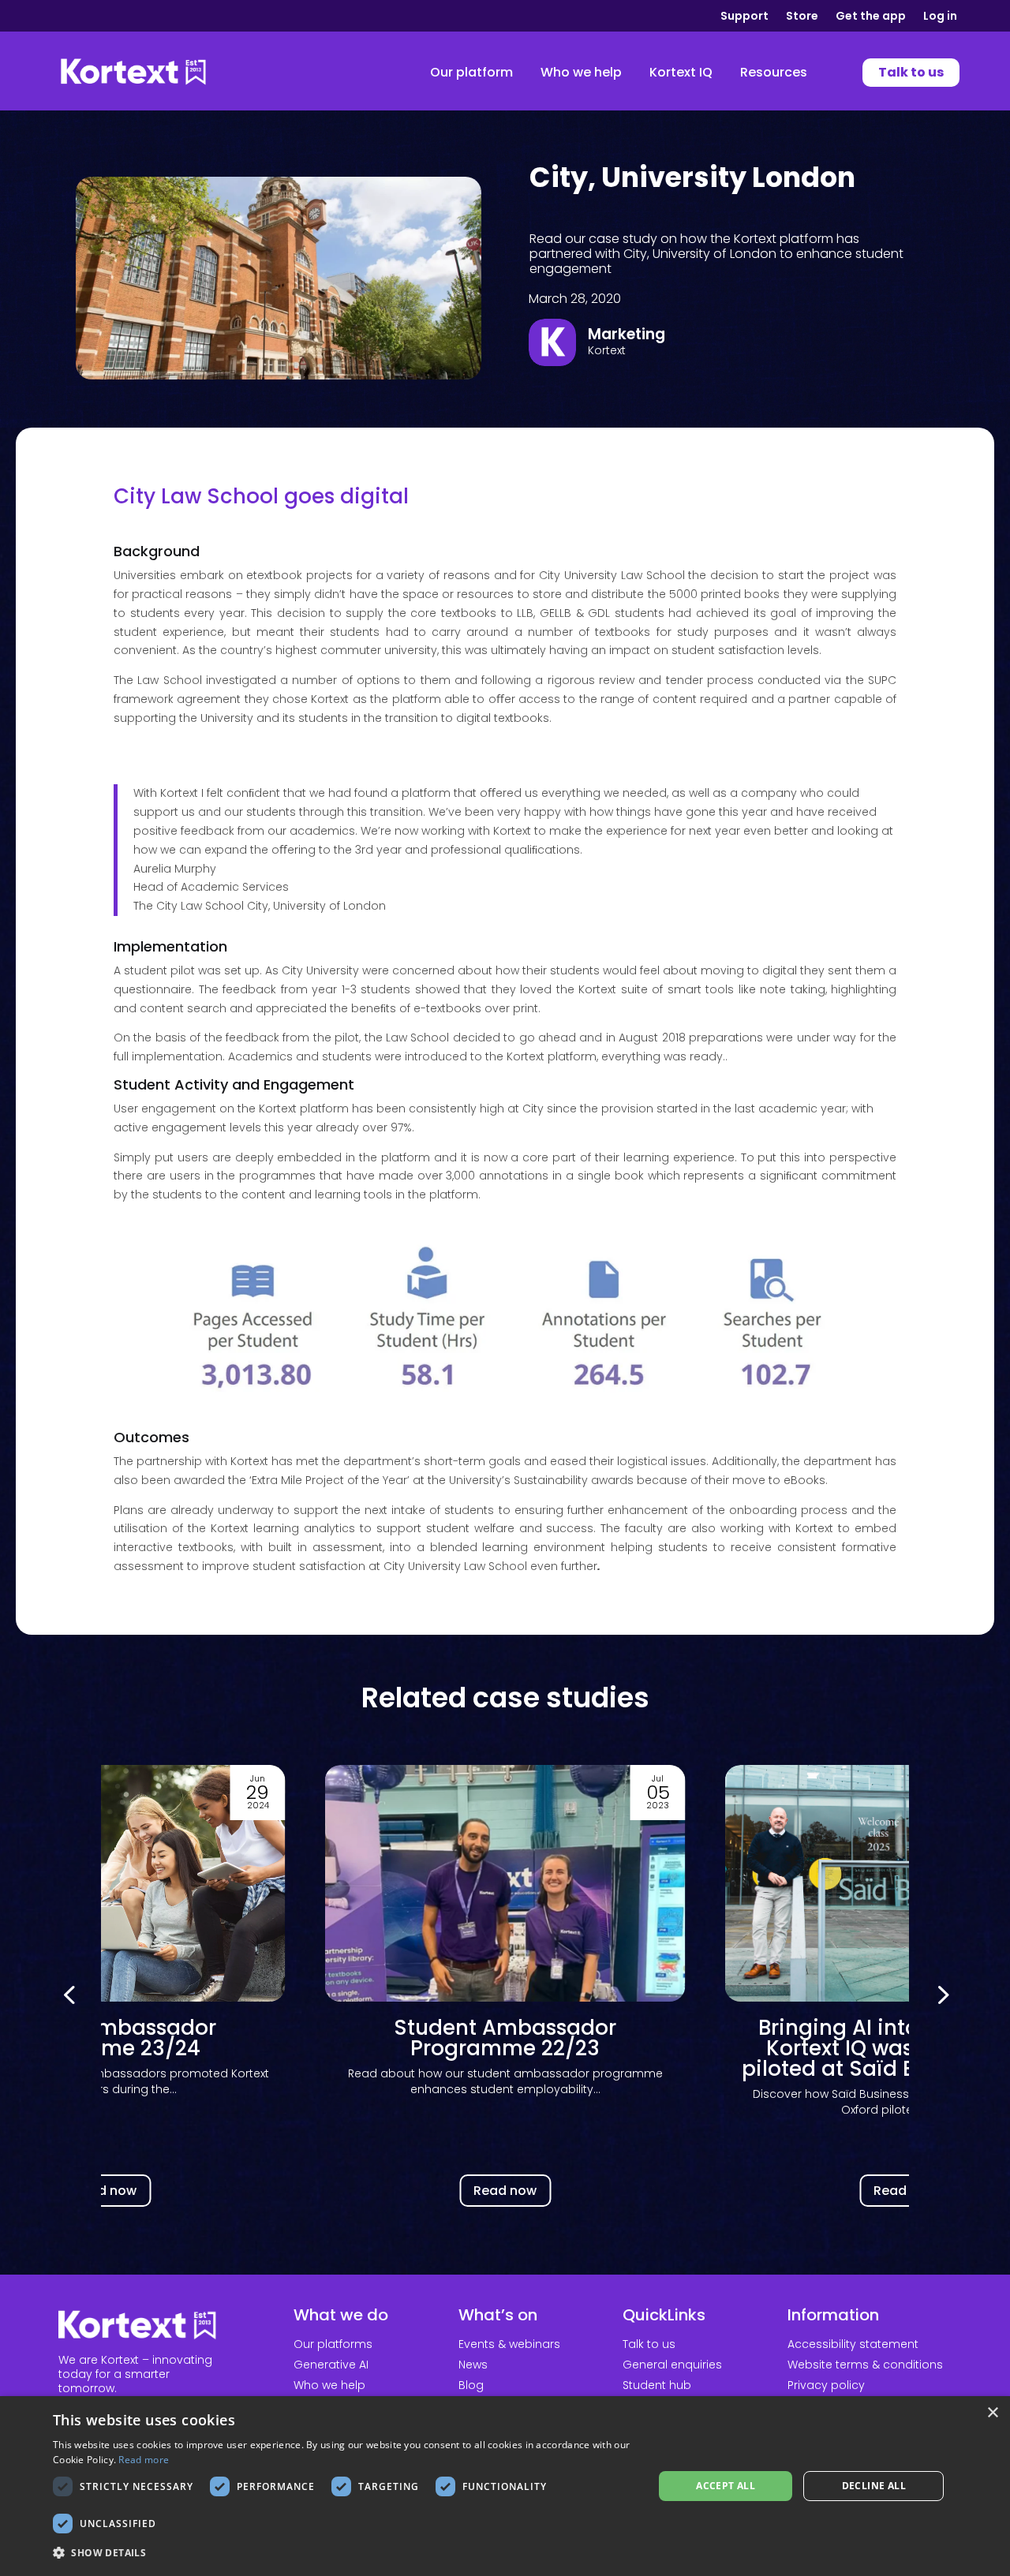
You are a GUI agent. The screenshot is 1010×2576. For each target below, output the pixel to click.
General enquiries (672, 2365)
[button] (941, 1994)
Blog (471, 2385)
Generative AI (331, 2365)
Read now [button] (105, 2191)
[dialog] (505, 2486)
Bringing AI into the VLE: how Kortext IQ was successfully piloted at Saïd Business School (505, 2048)
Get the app (871, 17)
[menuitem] (471, 73)
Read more (144, 2460)
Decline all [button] (874, 2486)
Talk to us (649, 2344)
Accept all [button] (726, 2486)
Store (802, 17)
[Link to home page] (133, 73)
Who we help (329, 2385)
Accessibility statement (853, 2344)
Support (744, 17)
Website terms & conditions (865, 2365)
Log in (940, 17)
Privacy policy (826, 2385)
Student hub (657, 2385)
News (473, 2365)
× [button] (992, 2413)
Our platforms (333, 2344)
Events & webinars (509, 2344)
